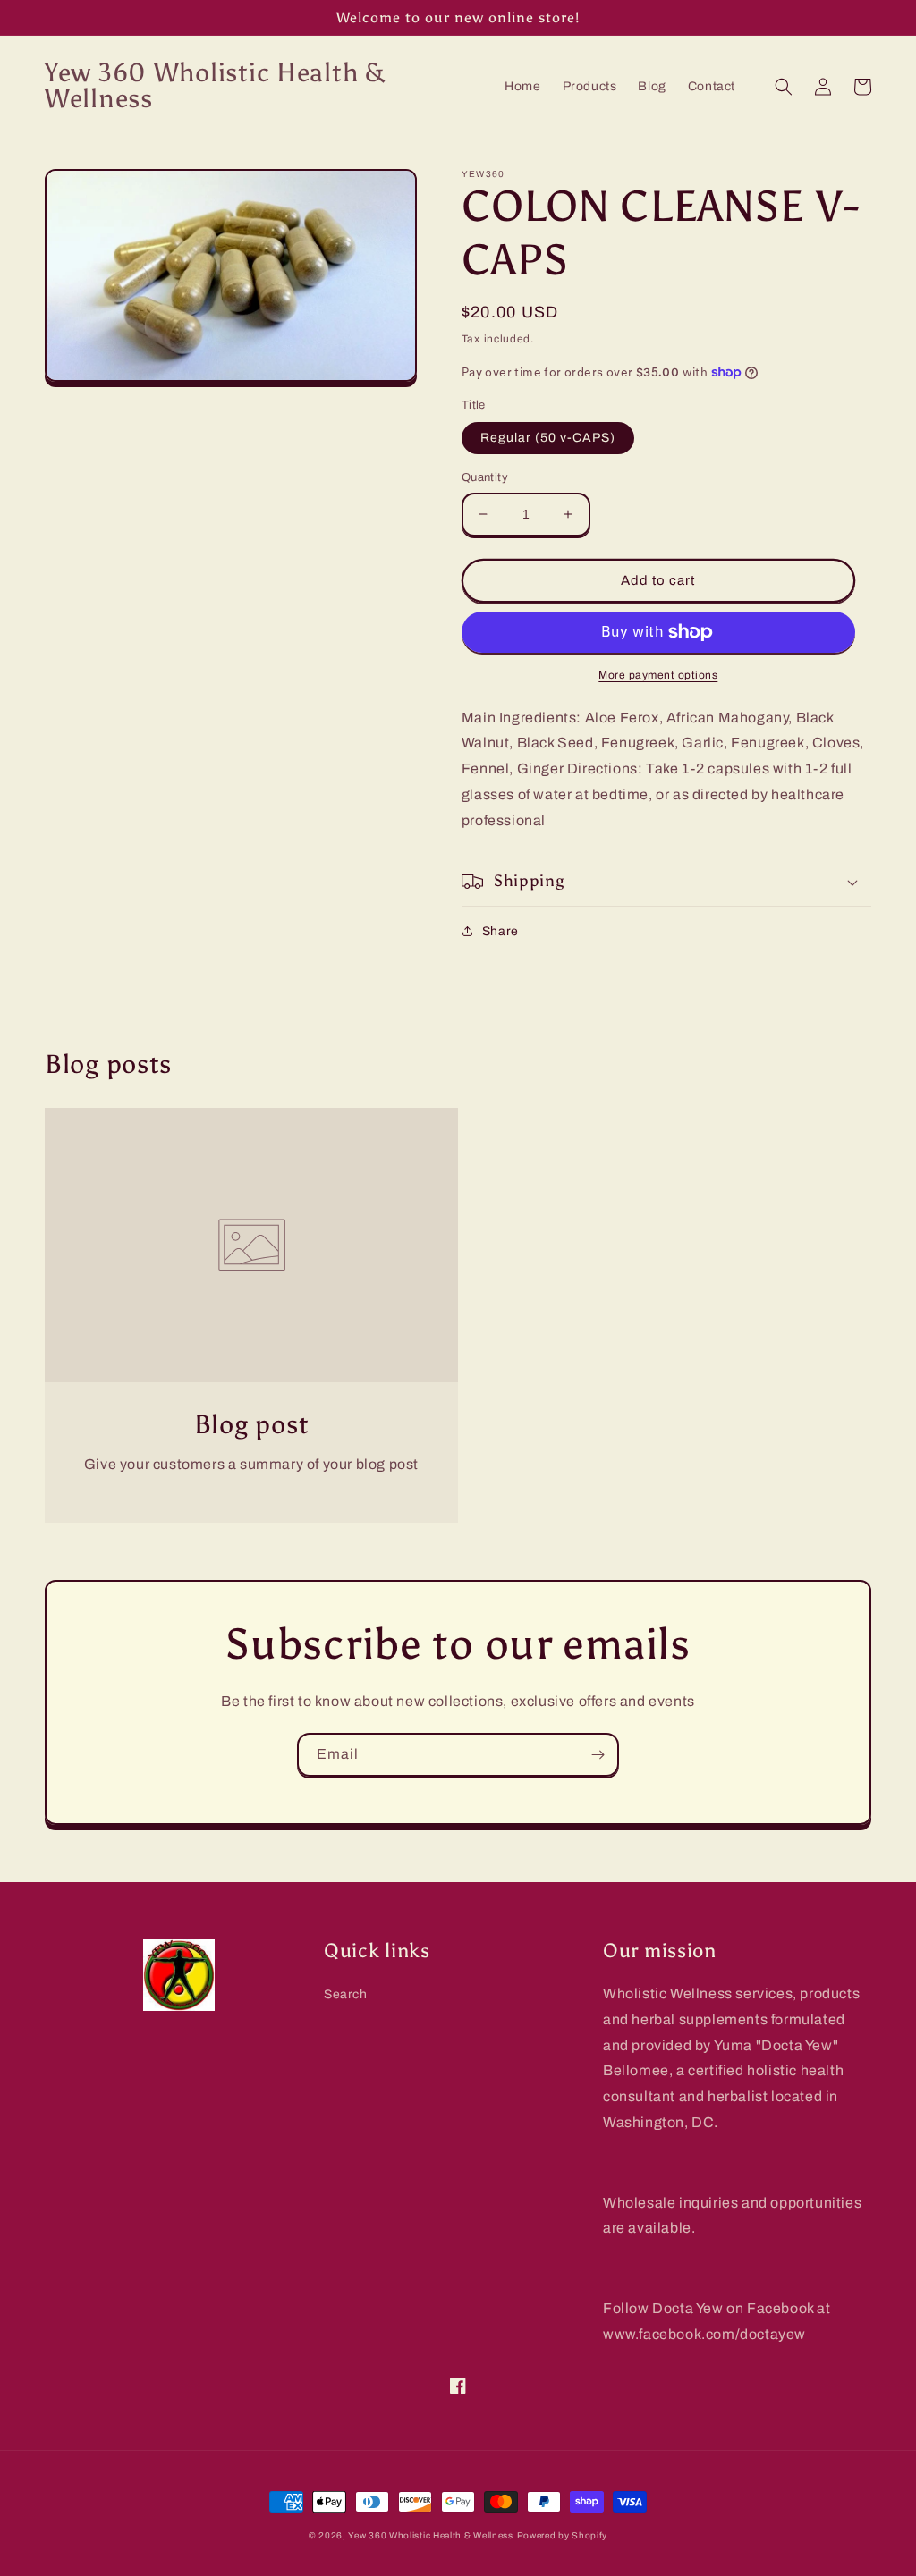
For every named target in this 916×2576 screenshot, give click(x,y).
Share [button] (500, 931)
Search (346, 1994)
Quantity (485, 477)
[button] (784, 87)
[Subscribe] (598, 1755)
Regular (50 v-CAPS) (548, 438)
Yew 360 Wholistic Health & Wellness (431, 2535)
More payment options (658, 675)
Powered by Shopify (563, 2535)
